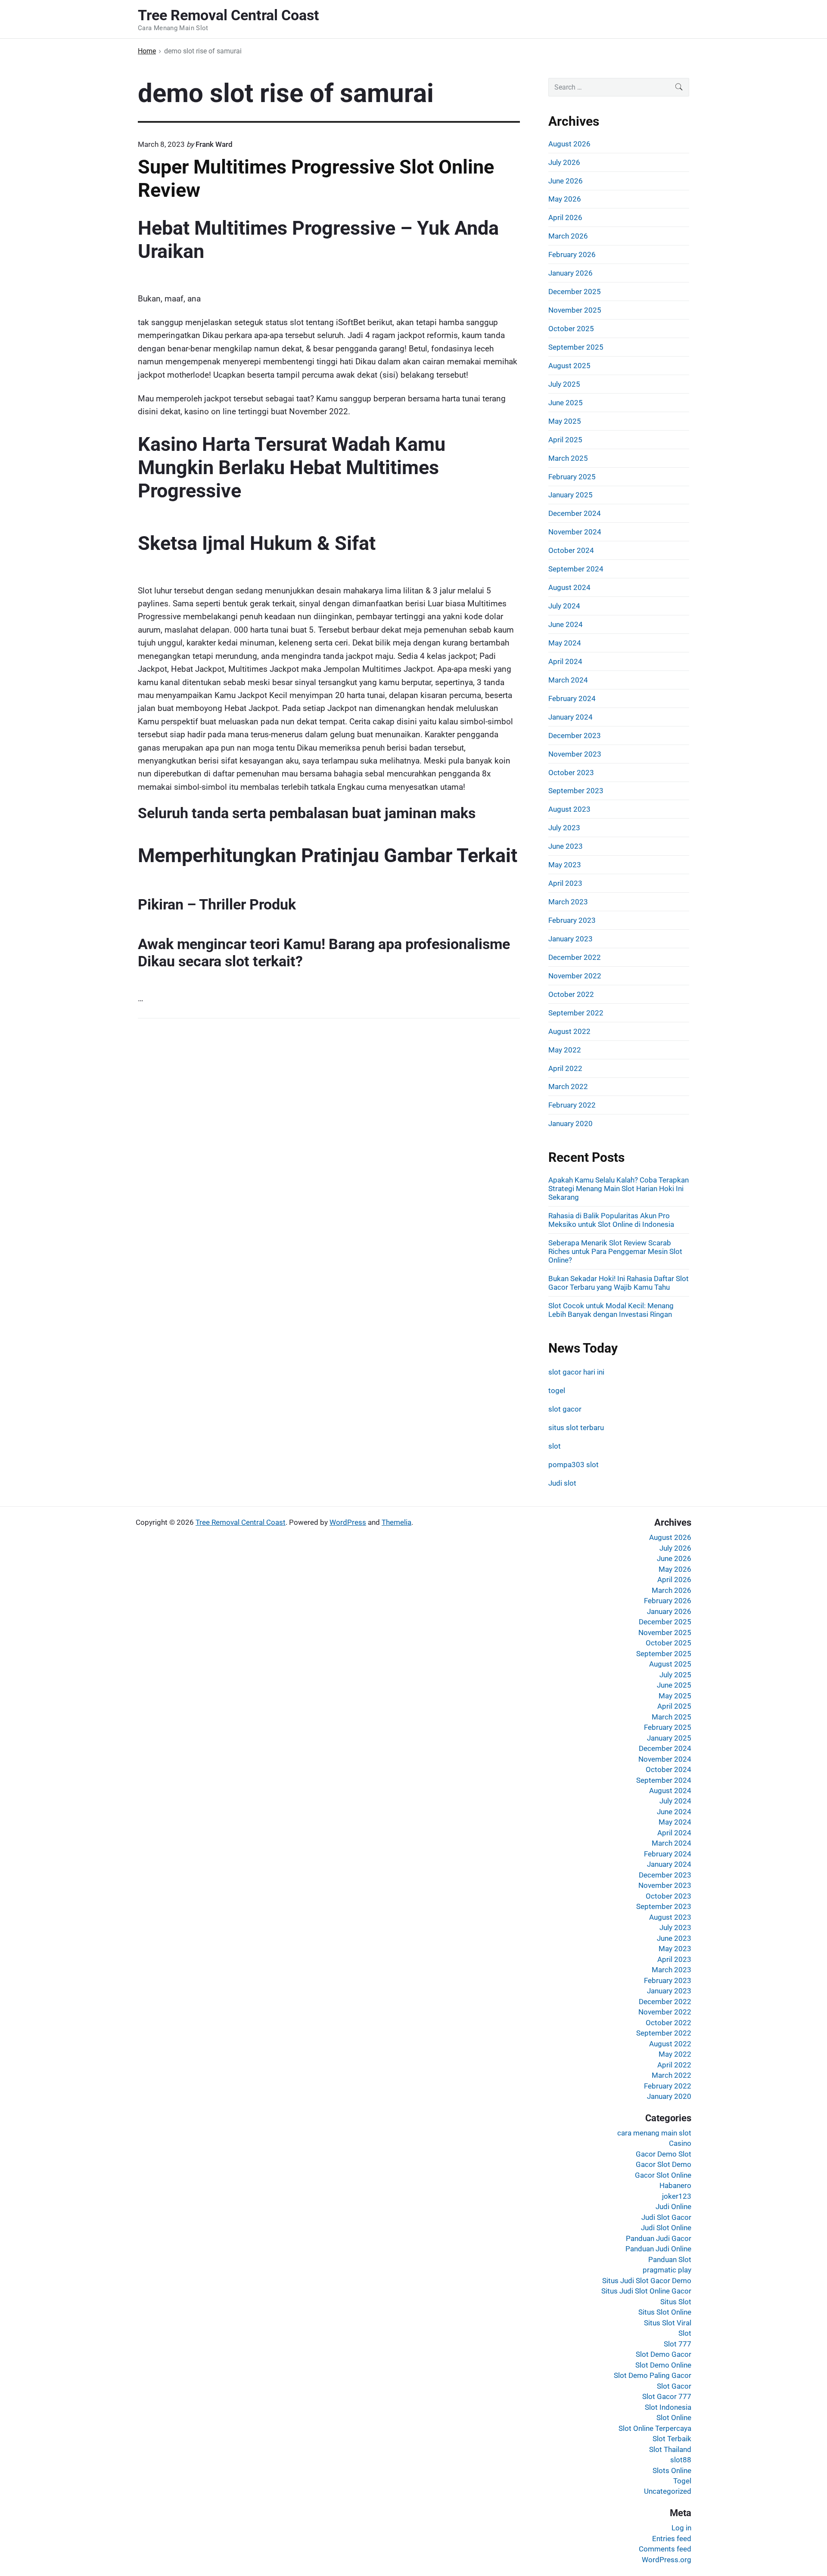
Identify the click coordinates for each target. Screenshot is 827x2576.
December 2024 (575, 513)
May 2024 (565, 643)
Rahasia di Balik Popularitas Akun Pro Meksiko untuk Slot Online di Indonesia (611, 1220)
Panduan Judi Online (658, 2249)
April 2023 (565, 883)
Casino (680, 2143)
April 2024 (565, 661)
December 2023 (575, 736)
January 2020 (571, 1124)
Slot (685, 2333)
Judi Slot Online (666, 2228)
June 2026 (566, 181)
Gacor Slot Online (663, 2175)
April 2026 (565, 217)
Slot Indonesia (668, 2407)
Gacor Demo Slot (664, 2154)
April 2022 (565, 1068)
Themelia (396, 1522)
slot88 (681, 2460)
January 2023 (571, 939)
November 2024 (575, 532)
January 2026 (571, 273)
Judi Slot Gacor (666, 2217)
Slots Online (672, 2470)
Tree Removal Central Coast (241, 1522)
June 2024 (566, 624)
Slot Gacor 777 (667, 2396)
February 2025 (572, 477)
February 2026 (572, 254)
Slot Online (674, 2418)
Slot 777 (678, 2344)
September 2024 (576, 569)
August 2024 (569, 587)
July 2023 (564, 828)
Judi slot (562, 1483)
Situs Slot (676, 2302)
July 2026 (564, 162)
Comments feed (665, 2549)
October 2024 (571, 550)
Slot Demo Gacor (664, 2354)
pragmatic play (667, 2270)
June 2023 (566, 846)
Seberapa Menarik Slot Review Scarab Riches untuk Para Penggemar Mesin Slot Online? (615, 1251)
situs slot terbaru (576, 1428)
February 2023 (572, 920)
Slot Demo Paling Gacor (653, 2375)
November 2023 (575, 754)
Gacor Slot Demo (664, 2164)
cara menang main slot (654, 2133)
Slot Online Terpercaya (655, 2428)
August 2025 (569, 366)
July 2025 (564, 384)
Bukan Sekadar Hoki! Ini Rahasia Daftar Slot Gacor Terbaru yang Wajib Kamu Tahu (619, 1283)
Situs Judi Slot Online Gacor (646, 2291)
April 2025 (565, 440)
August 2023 (569, 809)
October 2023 (571, 773)
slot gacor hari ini (576, 1372)
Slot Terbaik (672, 2439)
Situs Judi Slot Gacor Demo (647, 2281)
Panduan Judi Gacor (659, 2238)
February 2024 (572, 698)
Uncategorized (668, 2491)
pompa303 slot (574, 1465)
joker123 (677, 2196)
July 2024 (564, 606)
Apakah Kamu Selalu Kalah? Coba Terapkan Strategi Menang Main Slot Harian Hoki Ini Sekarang (619, 1189)
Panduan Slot (670, 2259)
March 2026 (568, 236)
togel (557, 1390)
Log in (681, 2528)
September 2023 (576, 791)
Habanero (675, 2185)
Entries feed (672, 2539)
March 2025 (568, 458)
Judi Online (673, 2207)
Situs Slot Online (665, 2312)
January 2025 (571, 495)
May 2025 (565, 421)
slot (555, 1446)
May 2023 (565, 865)
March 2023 (568, 902)
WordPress (348, 1522)
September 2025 (576, 347)
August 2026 (569, 144)
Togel (682, 2481)
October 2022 (571, 994)
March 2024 (568, 680)
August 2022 (569, 1031)
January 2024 (571, 717)
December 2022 (575, 957)
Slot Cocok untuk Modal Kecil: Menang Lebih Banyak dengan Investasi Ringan (611, 1310)
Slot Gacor (674, 2386)
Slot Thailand (670, 2449)
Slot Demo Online (663, 2365)
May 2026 (565, 199)
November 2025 (575, 310)
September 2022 (576, 1013)
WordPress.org (667, 2560)
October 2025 (571, 329)
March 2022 (568, 1086)
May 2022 (565, 1050)
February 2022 (572, 1105)
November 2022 (575, 976)
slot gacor (565, 1409)
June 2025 (566, 403)
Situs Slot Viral (668, 2323)
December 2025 (575, 292)
